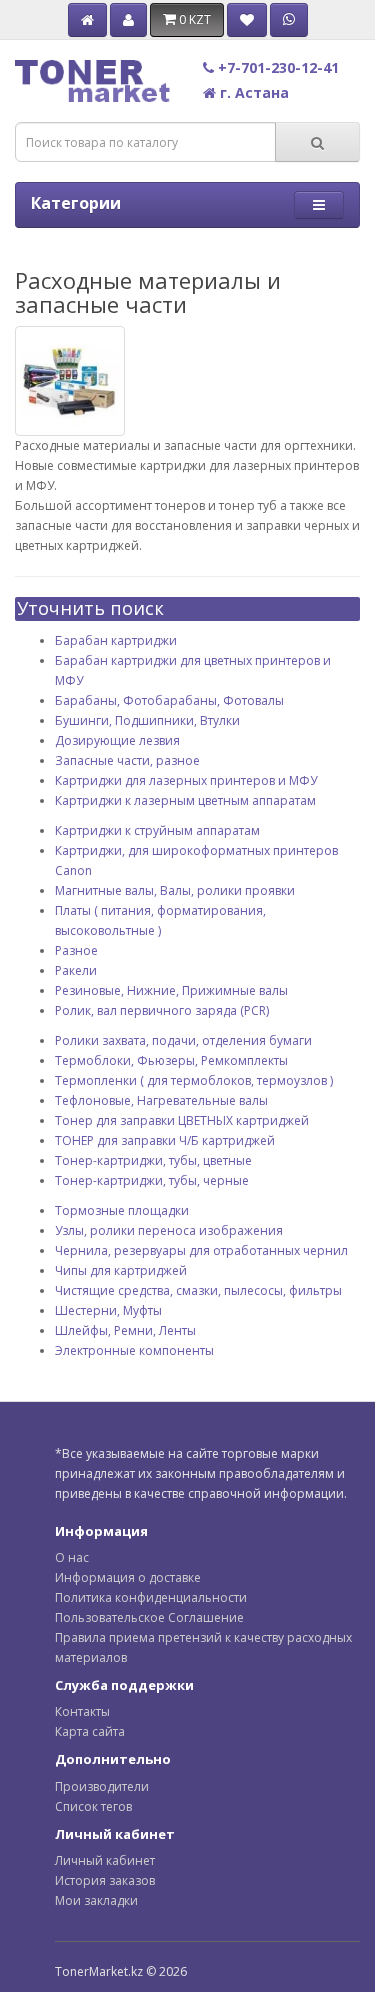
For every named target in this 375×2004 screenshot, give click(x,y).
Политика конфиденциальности (151, 1597)
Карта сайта (90, 1731)
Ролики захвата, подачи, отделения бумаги (183, 1040)
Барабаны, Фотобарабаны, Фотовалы (169, 700)
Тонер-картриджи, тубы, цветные (153, 1160)
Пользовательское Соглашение (149, 1617)
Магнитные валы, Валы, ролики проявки (175, 890)
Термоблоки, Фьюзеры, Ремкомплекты (171, 1060)
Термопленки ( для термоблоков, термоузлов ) (194, 1080)
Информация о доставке (128, 1577)
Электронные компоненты (134, 1350)
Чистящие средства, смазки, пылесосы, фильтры (198, 1290)
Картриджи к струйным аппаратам (157, 830)
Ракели (76, 970)
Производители (102, 1786)
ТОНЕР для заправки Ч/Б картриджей (165, 1140)
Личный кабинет (105, 1860)
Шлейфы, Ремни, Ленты (125, 1330)
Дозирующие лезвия (117, 740)
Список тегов (93, 1806)
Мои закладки (96, 1900)
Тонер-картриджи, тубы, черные (152, 1180)
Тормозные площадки (122, 1210)
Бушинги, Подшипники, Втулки (147, 720)
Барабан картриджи (116, 640)
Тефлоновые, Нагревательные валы (161, 1100)
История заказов (105, 1880)
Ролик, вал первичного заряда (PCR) (162, 1010)
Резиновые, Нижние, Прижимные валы (171, 990)
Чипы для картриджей (121, 1270)
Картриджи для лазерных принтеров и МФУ (186, 780)
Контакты (82, 1711)
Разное (76, 950)
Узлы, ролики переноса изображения (169, 1230)
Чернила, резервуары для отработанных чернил (201, 1250)
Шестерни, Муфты (108, 1310)
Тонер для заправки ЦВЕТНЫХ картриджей (182, 1120)
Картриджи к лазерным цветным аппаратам (185, 800)
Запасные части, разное (127, 760)
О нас (72, 1557)
